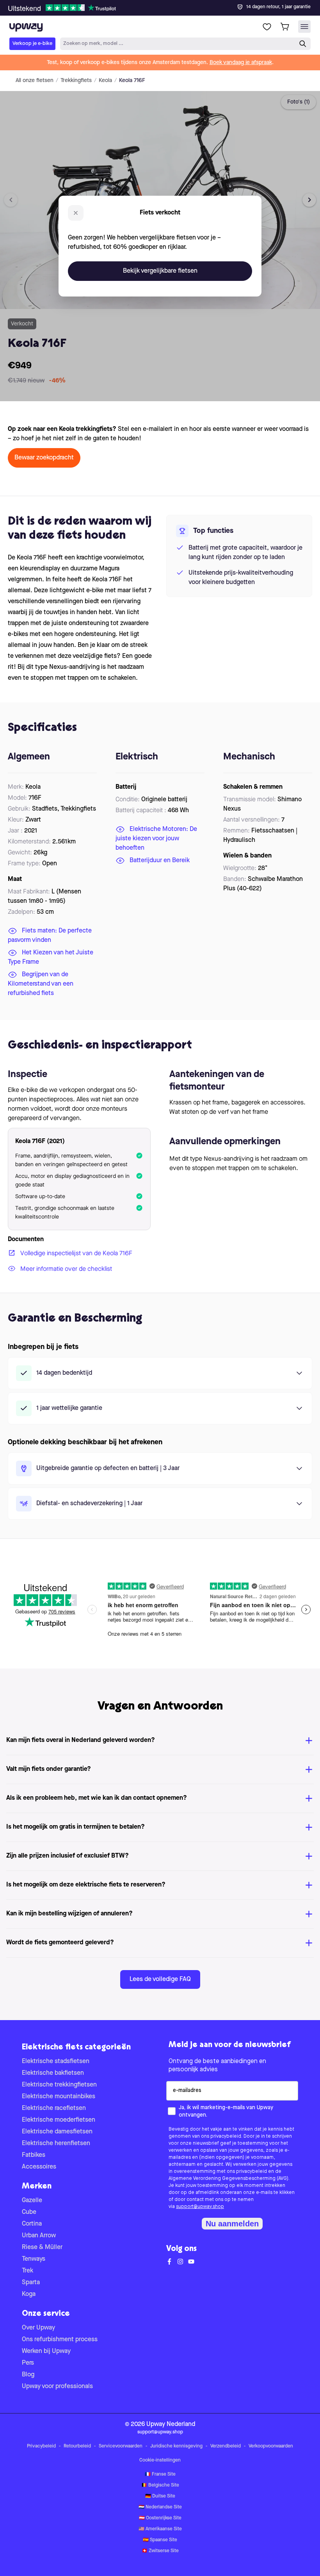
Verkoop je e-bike (32, 44)
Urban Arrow (39, 2236)
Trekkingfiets (76, 80)
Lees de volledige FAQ (160, 1979)
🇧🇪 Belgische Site (160, 2485)
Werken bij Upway (46, 2351)
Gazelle (32, 2201)
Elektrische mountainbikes (59, 2097)
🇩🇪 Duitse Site (160, 2496)
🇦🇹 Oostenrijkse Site (160, 2518)
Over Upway (38, 2328)
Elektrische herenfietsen (56, 2144)
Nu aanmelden (232, 2224)
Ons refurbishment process (60, 2340)
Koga (29, 2294)
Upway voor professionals (57, 2387)
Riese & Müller (42, 2247)
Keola (105, 80)
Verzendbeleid (226, 2446)
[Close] (166, 5)
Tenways (34, 2259)
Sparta (31, 2283)
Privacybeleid (41, 2446)
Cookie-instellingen (160, 2460)
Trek (28, 2271)
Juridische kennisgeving (176, 2446)
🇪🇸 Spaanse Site (160, 2540)
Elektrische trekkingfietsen (59, 2085)
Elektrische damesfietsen (57, 2132)
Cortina (32, 2224)
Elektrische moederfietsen (59, 2120)
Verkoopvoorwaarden (271, 2446)
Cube (29, 2212)
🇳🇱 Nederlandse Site (160, 2507)
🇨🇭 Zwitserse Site (160, 2551)
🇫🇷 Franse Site (160, 2474)
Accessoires (39, 2167)
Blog (28, 2375)
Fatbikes (34, 2155)
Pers (28, 2363)
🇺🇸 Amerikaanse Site (160, 2529)
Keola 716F (132, 80)
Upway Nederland (171, 2424)
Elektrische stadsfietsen (56, 2062)
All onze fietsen (35, 80)
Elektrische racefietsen (54, 2108)
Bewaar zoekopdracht (44, 458)
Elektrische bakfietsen (53, 2073)
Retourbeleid (77, 2446)
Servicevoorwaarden (121, 2446)
